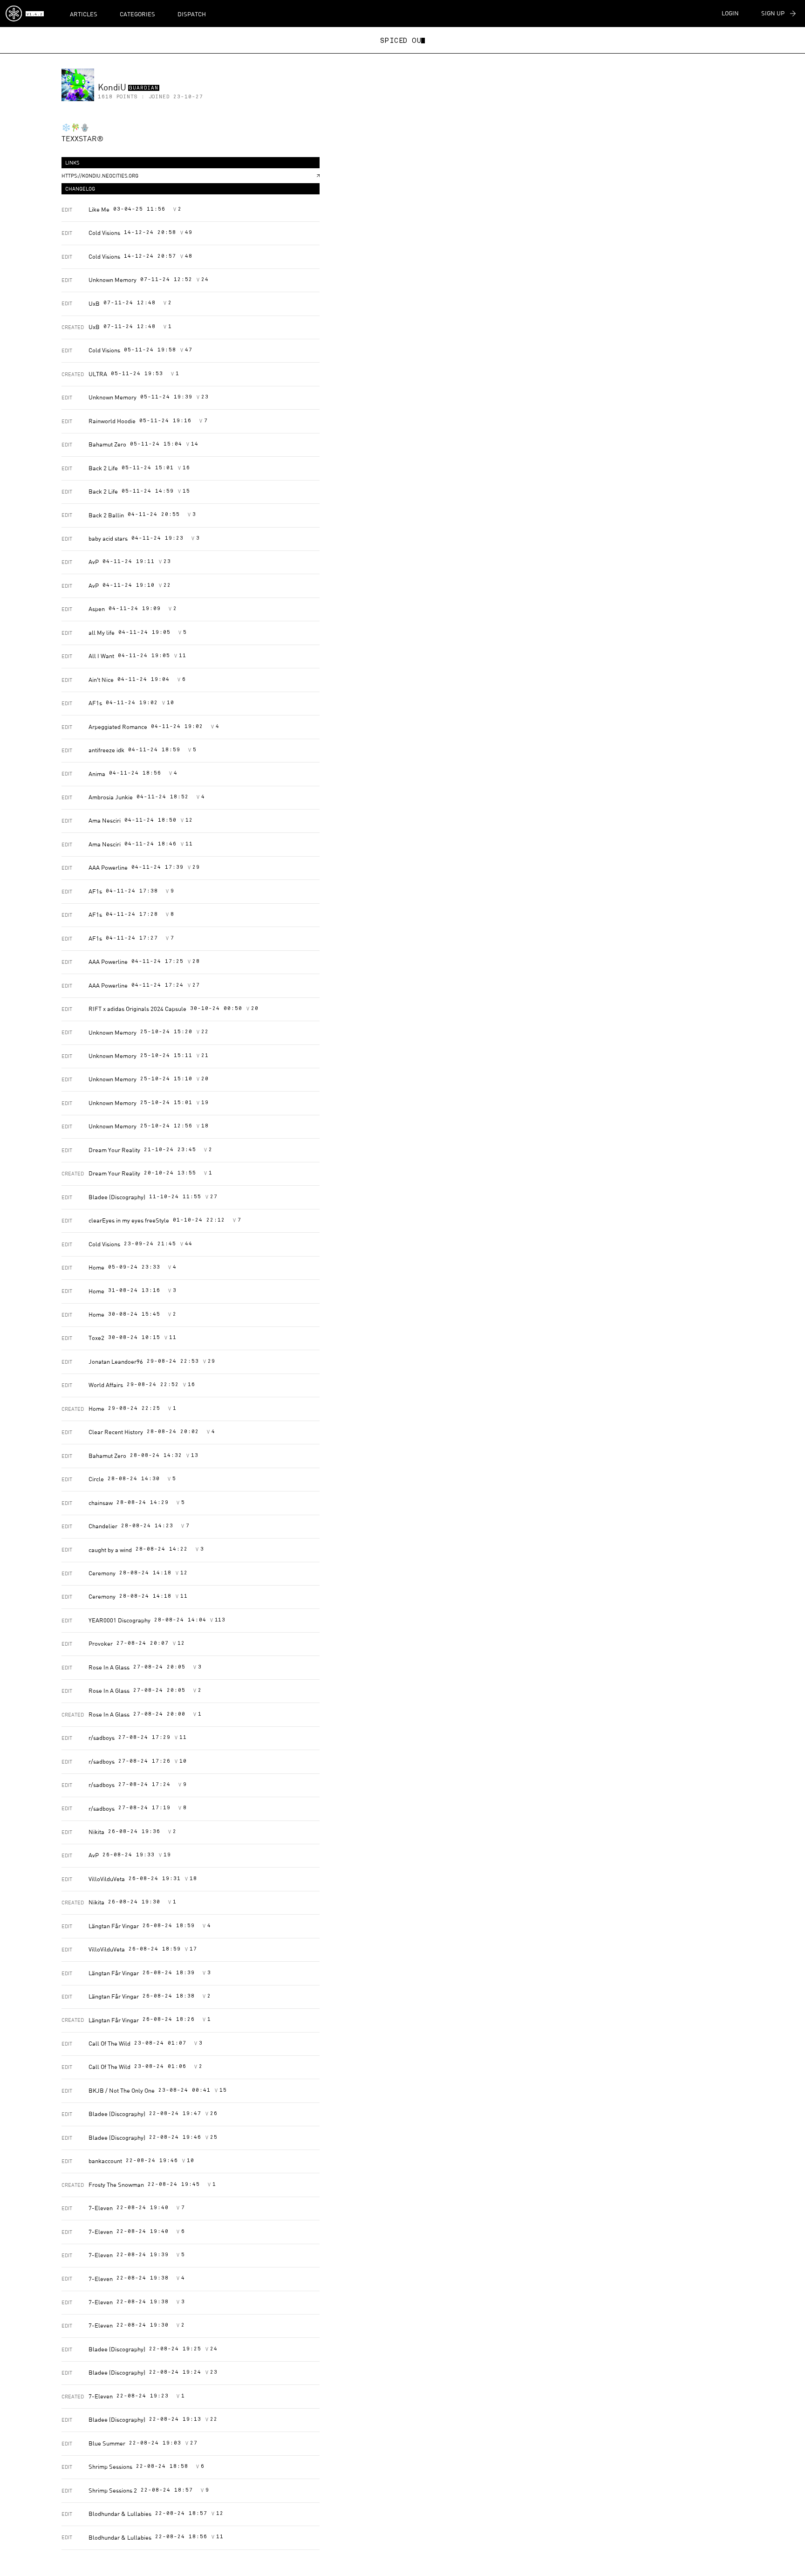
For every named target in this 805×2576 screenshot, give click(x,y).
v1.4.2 (34, 14)
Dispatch (192, 14)
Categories (137, 14)
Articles (84, 14)
